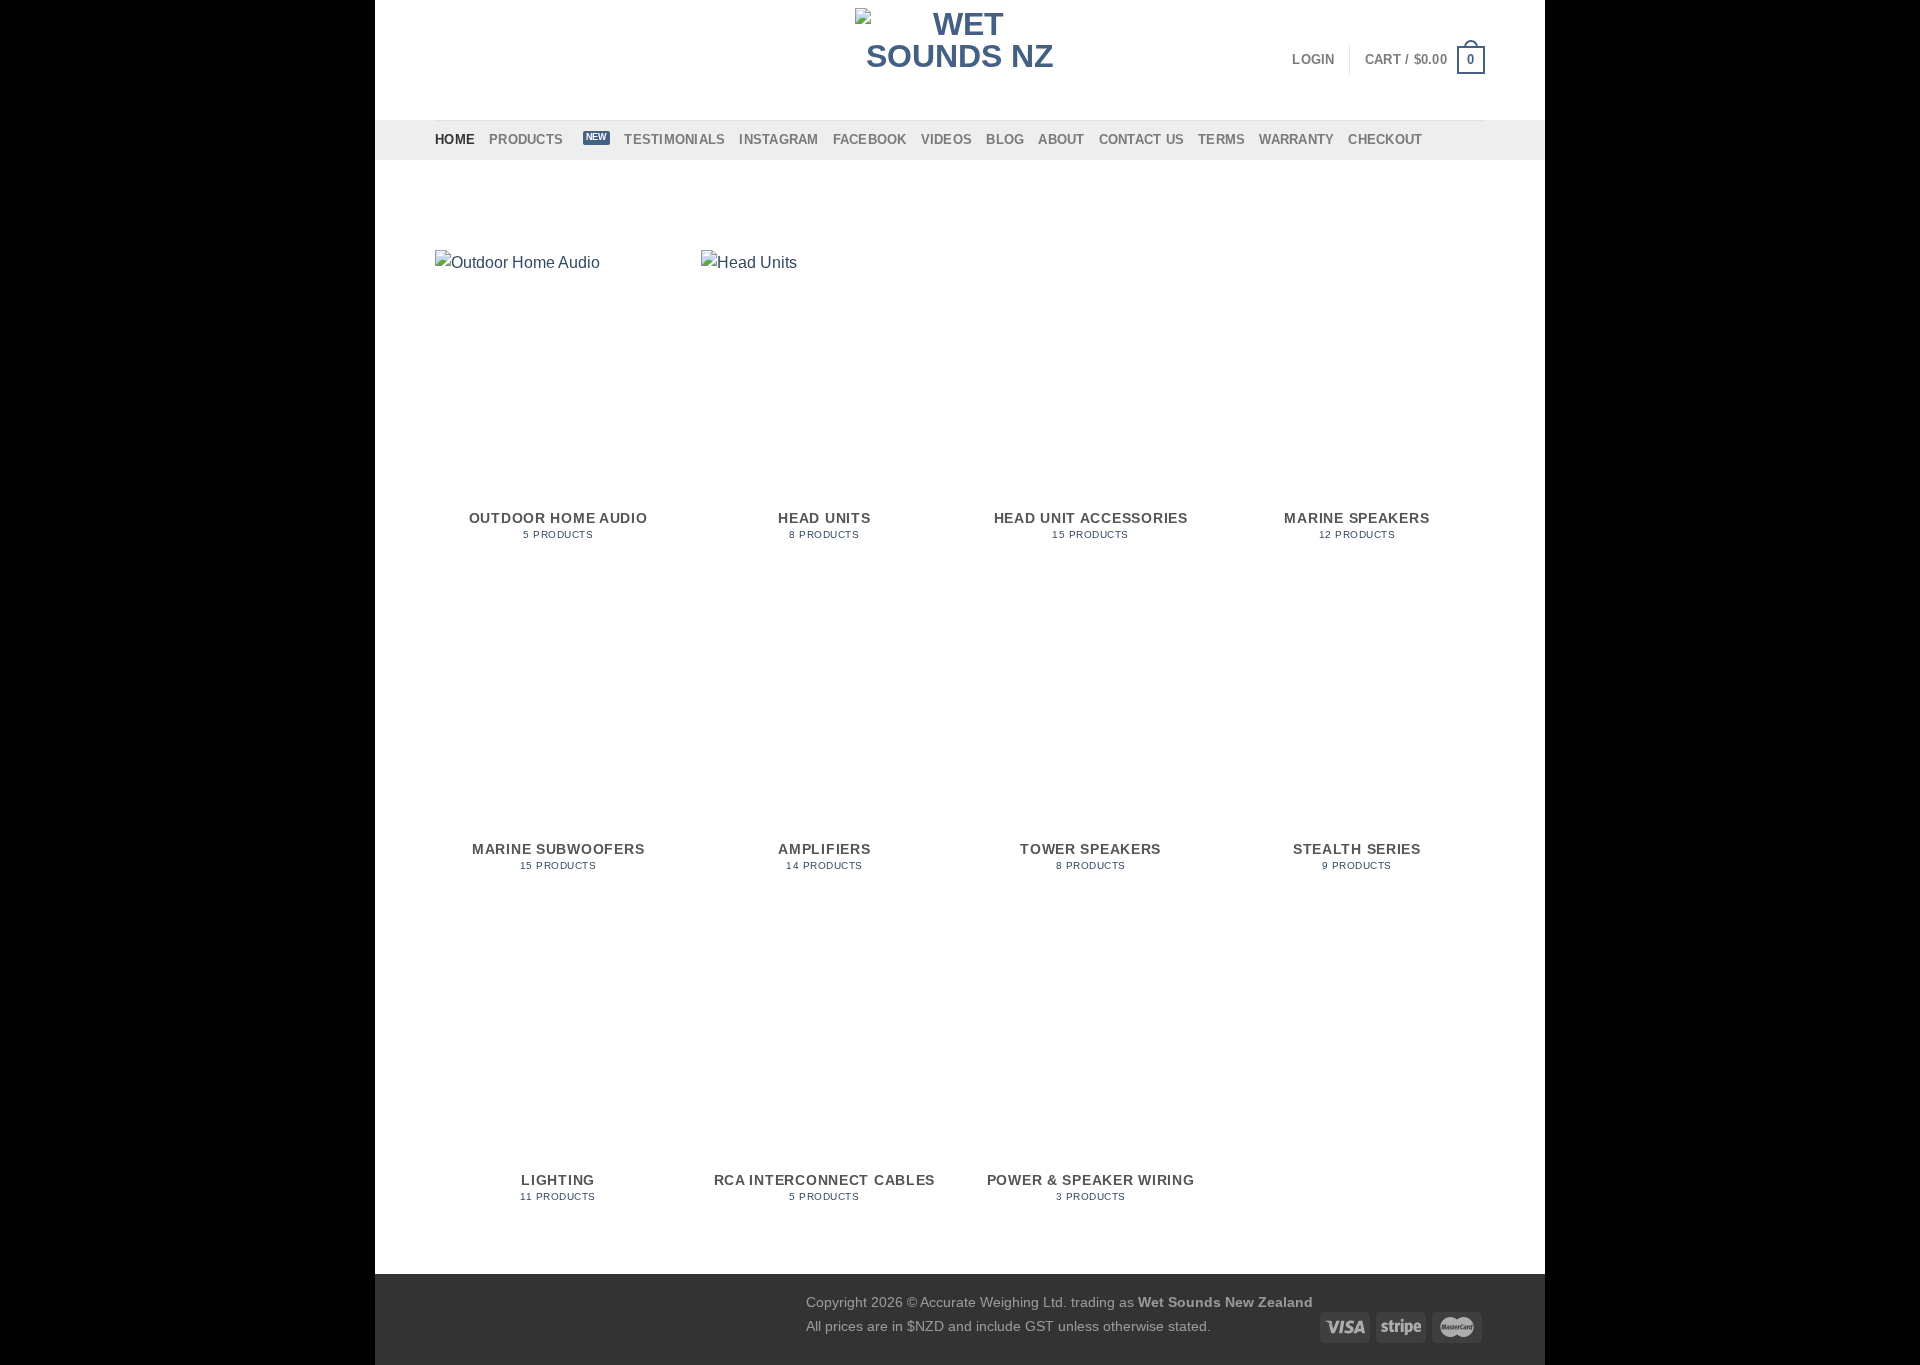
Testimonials (674, 139)
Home (455, 139)
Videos (947, 139)
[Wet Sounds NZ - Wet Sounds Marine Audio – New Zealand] (960, 59)
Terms (1221, 139)
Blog (1005, 139)
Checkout (1385, 139)
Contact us (1142, 139)
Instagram (778, 139)
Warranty (1296, 139)
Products (526, 139)
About (1061, 139)
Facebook (870, 139)
